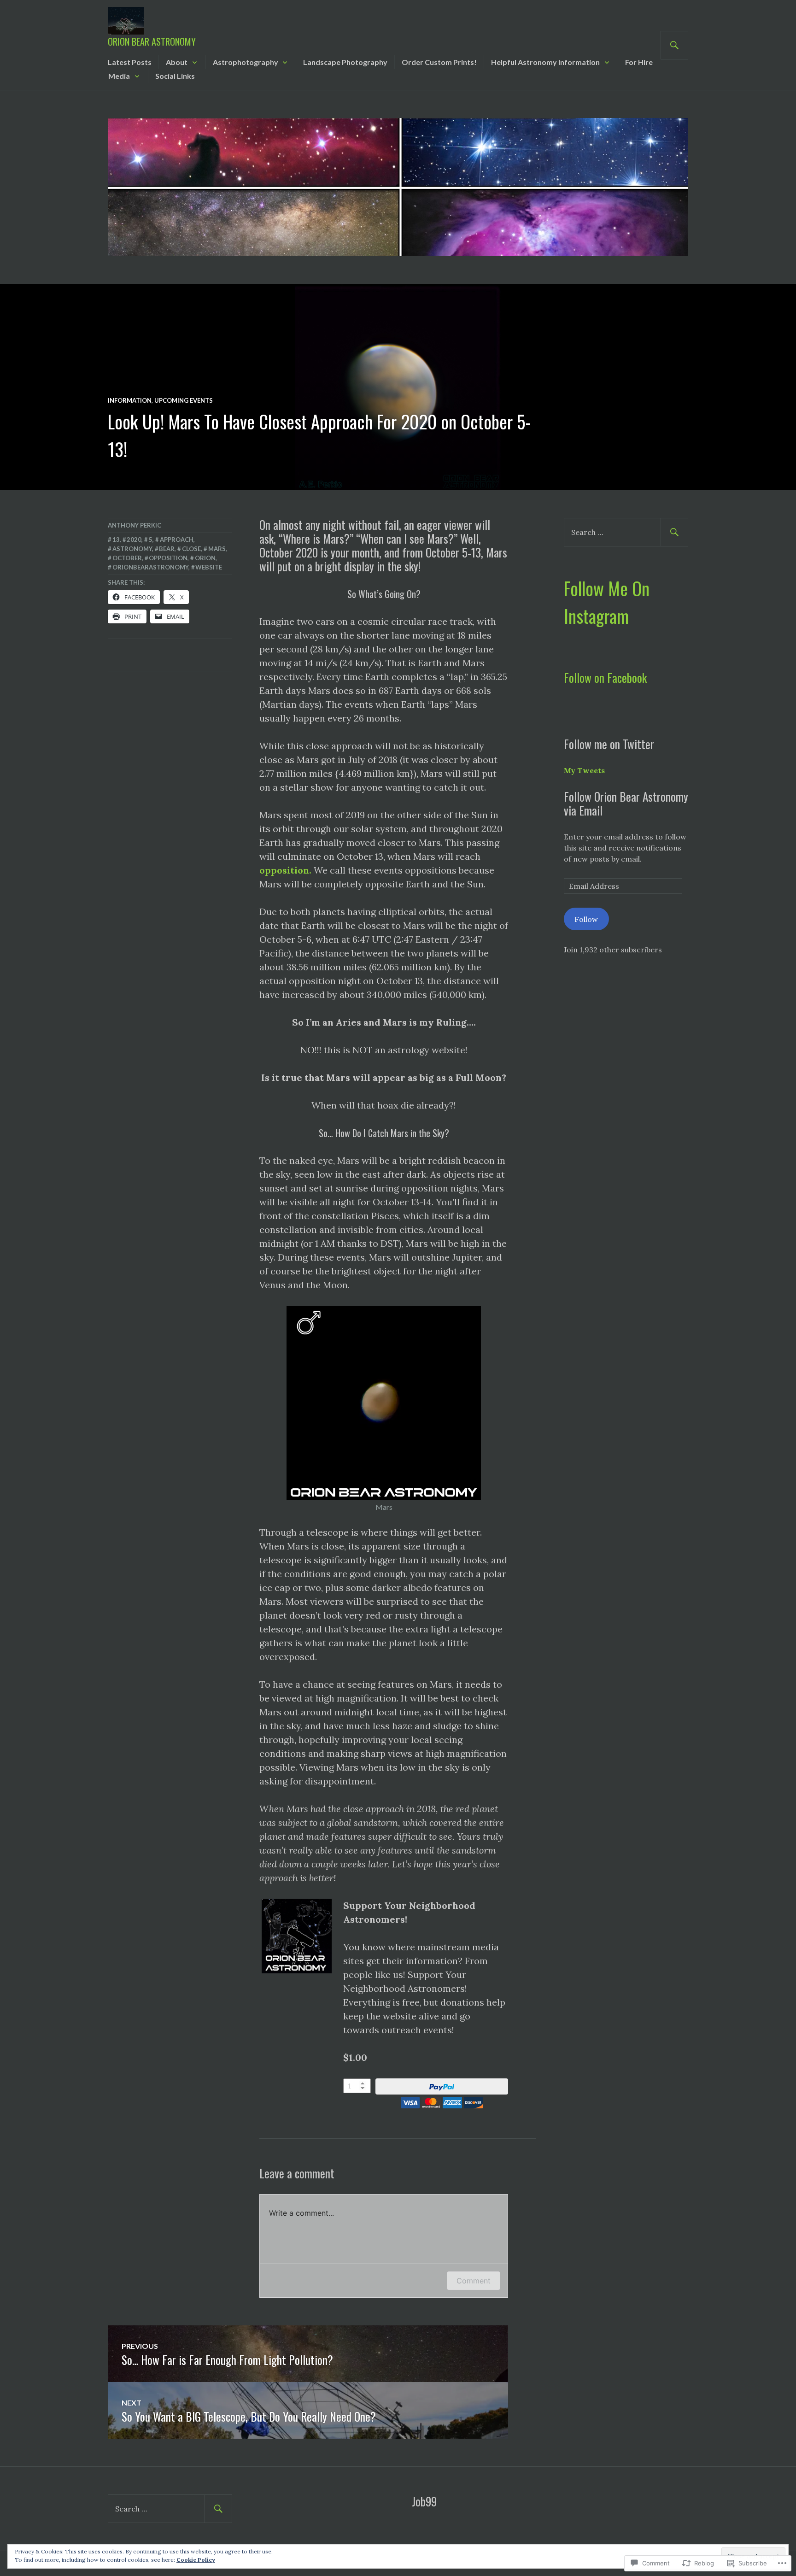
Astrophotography (246, 62)
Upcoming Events (184, 400)
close (191, 549)
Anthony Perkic (135, 525)
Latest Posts (130, 62)
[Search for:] (626, 532)
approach (177, 540)
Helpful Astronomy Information (545, 62)
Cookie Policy (196, 2560)
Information (130, 400)
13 (116, 540)
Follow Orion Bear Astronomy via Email (626, 803)
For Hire (639, 62)
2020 (134, 540)
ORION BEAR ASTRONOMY (152, 41)
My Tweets (584, 770)
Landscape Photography (345, 62)
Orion (205, 558)
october (127, 558)
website (209, 567)
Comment (474, 2281)
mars (217, 549)
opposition (168, 558)
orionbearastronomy (150, 567)
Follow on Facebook (605, 678)
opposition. (285, 870)
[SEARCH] (674, 45)
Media (119, 76)
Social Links (175, 76)
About (177, 62)
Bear (167, 549)
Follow (586, 919)
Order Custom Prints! (439, 62)
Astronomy (132, 549)
